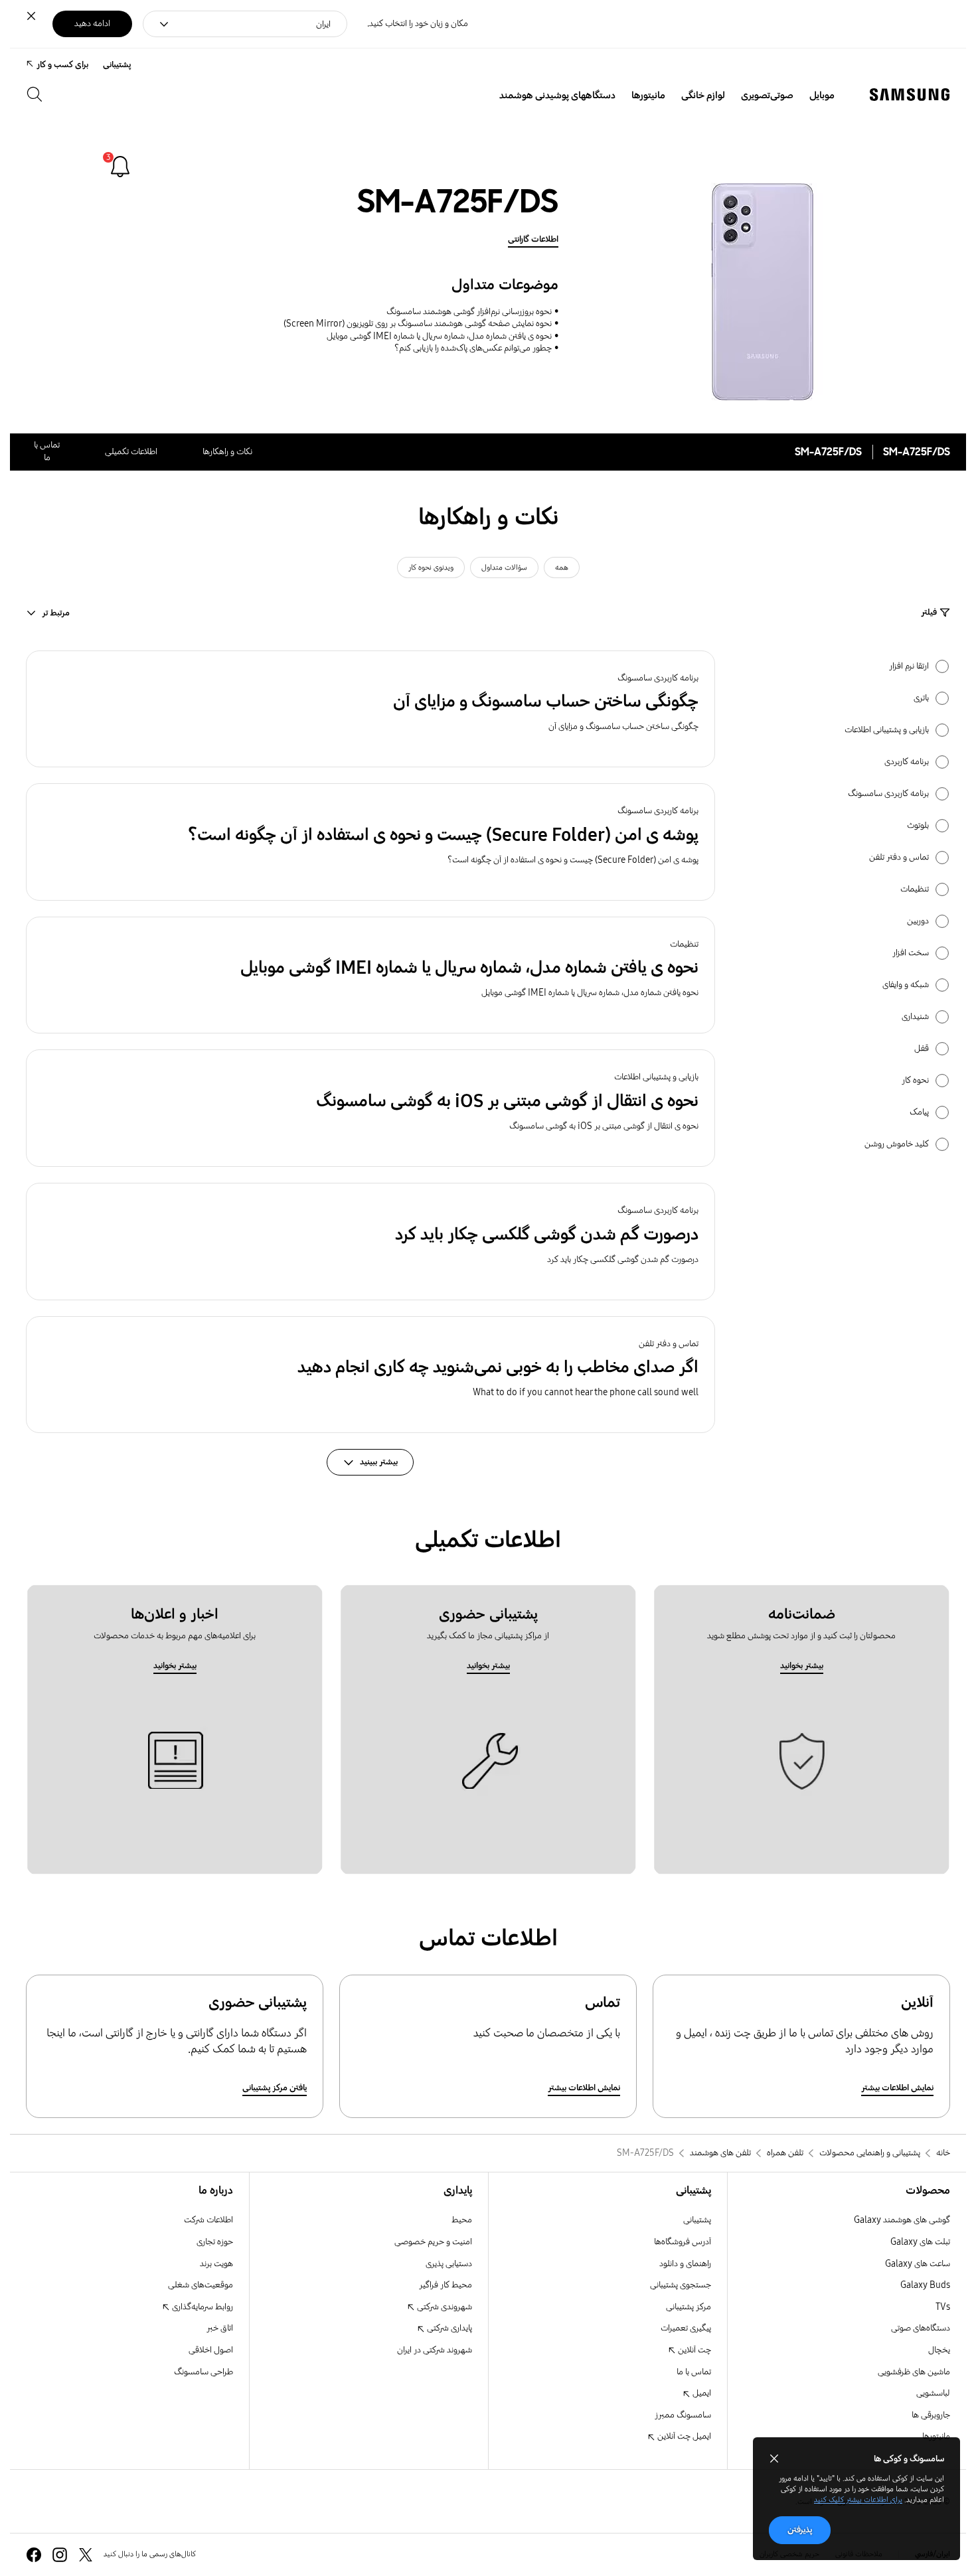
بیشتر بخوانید (802, 1666)
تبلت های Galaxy (920, 2242)
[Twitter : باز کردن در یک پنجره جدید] (86, 2555)
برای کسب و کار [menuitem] (62, 65)
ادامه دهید (92, 24)
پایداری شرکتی (448, 2328)
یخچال (939, 2350)
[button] (370, 709)
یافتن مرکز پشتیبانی (275, 2088)
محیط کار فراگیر (446, 2285)
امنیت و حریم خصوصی (433, 2242)
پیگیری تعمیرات (686, 2328)
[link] (120, 167)
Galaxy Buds (925, 2285)
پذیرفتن (800, 2530)
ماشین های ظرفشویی (914, 2372)
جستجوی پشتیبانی (681, 2285)
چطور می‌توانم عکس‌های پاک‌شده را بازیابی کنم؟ (473, 348)
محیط (462, 2220)
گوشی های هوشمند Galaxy (902, 2220)
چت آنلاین (693, 2350)
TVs (943, 2307)
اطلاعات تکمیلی (131, 452)
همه (562, 568)
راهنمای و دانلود (685, 2264)
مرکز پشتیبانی (689, 2307)
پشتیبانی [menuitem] (117, 65)
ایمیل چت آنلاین (683, 2436)
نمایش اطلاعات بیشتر (897, 2088)
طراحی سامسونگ (203, 2372)
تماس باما (47, 451)
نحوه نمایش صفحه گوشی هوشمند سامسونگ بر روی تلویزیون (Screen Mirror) (418, 324)
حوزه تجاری (215, 2242)
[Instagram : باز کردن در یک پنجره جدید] (60, 2555)
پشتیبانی (697, 2220)
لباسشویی (933, 2393)
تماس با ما (694, 2372)
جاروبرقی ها (931, 2415)
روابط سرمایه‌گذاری (202, 2307)
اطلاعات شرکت (208, 2220)
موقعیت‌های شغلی (201, 2285)
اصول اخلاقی (211, 2350)
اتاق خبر (220, 2328)
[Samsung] (910, 95)
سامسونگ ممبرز (683, 2415)
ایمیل (701, 2393)
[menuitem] (822, 96)
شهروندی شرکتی (444, 2307)
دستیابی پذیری (449, 2264)
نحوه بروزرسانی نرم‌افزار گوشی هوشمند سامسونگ (469, 312)
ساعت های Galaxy (918, 2264)
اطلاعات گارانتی (533, 239)
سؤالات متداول (504, 568)
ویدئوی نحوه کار (431, 568)
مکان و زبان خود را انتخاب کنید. (418, 24)
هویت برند (216, 2264)
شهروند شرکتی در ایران (435, 2350)
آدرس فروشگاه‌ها (683, 2242)
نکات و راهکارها (227, 452)
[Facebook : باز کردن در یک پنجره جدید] (34, 2555)
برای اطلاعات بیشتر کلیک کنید (858, 2500)
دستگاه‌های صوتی (921, 2328)
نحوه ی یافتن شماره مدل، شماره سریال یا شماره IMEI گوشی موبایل (439, 336)
